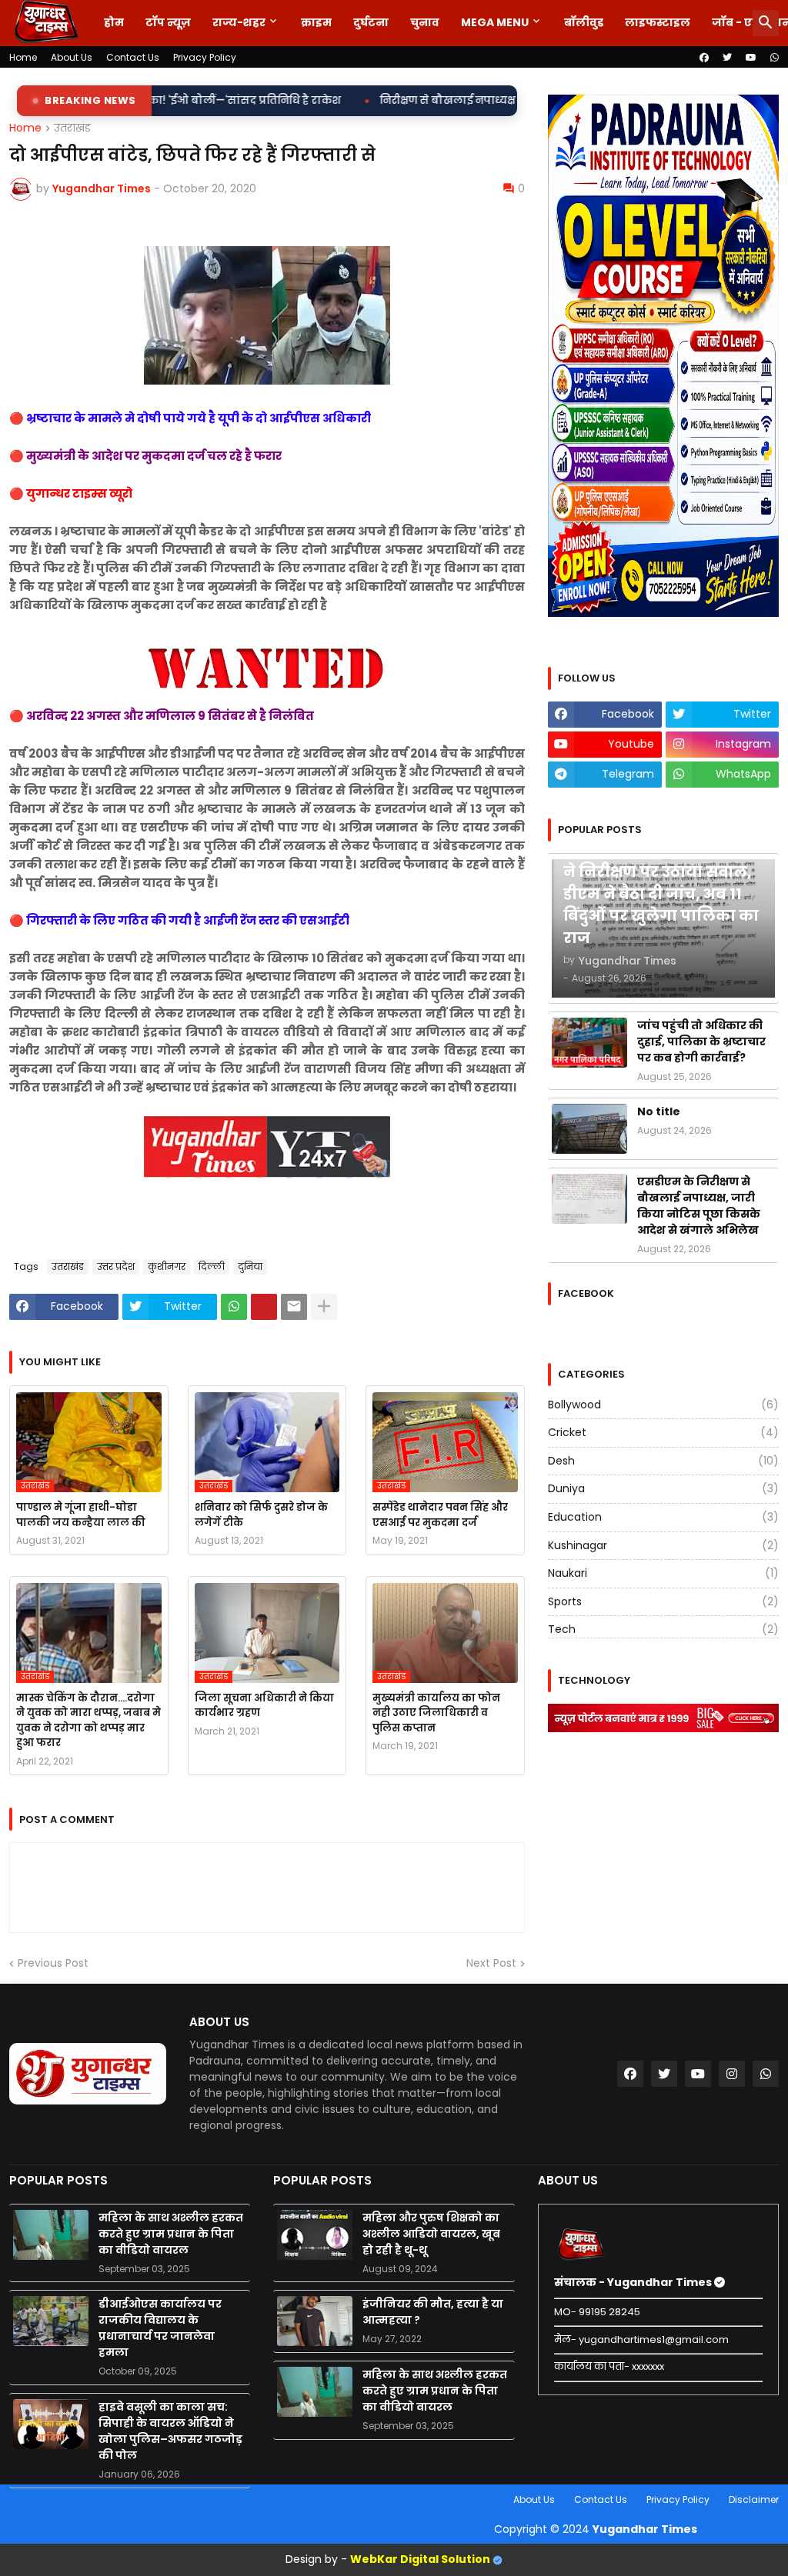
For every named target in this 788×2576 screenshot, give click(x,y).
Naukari (663, 1573)
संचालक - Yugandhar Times (634, 2282)
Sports (663, 1601)
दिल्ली (212, 1266)
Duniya (663, 1488)
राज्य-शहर (239, 22)
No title (659, 1111)
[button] (766, 23)
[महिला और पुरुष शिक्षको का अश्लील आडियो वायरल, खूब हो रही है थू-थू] (315, 2235)
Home (23, 57)
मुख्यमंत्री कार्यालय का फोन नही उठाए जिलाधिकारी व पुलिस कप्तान (436, 1713)
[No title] (589, 1129)
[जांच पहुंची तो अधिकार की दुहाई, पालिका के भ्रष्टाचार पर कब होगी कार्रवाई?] (589, 1043)
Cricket (663, 1432)
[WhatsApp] (234, 1307)
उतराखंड (72, 128)
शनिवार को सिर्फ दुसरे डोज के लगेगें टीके (261, 1515)
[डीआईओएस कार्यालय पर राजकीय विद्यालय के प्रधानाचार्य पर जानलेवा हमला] (51, 2321)
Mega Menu (495, 22)
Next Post (491, 1963)
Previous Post (53, 1963)
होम (114, 22)
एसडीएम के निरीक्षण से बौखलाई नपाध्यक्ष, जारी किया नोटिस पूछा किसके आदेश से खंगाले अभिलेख (699, 1206)
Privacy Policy (205, 57)
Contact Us (133, 57)
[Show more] (324, 1307)
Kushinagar (663, 1545)
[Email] (294, 1307)
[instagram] (732, 2074)
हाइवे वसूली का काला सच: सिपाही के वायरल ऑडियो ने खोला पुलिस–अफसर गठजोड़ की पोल (170, 2431)
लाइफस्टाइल (658, 22)
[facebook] (704, 58)
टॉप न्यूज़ (168, 22)
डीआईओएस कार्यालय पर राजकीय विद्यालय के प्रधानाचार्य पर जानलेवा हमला (160, 2328)
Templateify (12, 2499)
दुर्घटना (371, 22)
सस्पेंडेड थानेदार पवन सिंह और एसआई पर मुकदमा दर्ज (440, 1515)
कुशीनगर (167, 1266)
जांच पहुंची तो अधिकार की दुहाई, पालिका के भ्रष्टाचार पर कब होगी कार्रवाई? (701, 1041)
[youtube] (751, 58)
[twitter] (727, 58)
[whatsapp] (775, 58)
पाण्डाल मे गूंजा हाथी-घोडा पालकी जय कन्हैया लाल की (81, 1515)
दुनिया (250, 1266)
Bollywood (663, 1405)
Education (663, 1517)
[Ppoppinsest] (264, 1307)
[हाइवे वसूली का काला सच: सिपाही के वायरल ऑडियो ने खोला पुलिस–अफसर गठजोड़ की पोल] (51, 2424)
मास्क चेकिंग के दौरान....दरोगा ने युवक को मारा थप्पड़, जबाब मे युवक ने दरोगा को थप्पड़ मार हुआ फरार (88, 1721)
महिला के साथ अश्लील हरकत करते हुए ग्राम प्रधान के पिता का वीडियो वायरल (171, 2234)
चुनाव (425, 22)
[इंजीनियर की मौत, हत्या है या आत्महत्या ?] (315, 2321)
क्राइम (316, 22)
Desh (663, 1461)
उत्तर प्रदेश (116, 1266)
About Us (72, 57)
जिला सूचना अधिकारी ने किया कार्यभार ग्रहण (264, 1706)
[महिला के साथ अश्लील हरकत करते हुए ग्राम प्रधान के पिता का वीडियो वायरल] (51, 2235)
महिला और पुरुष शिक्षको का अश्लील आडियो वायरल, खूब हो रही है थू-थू (431, 2234)
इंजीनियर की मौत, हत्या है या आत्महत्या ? (433, 2312)
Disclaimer (754, 2499)
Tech (663, 1629)
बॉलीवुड (584, 22)
